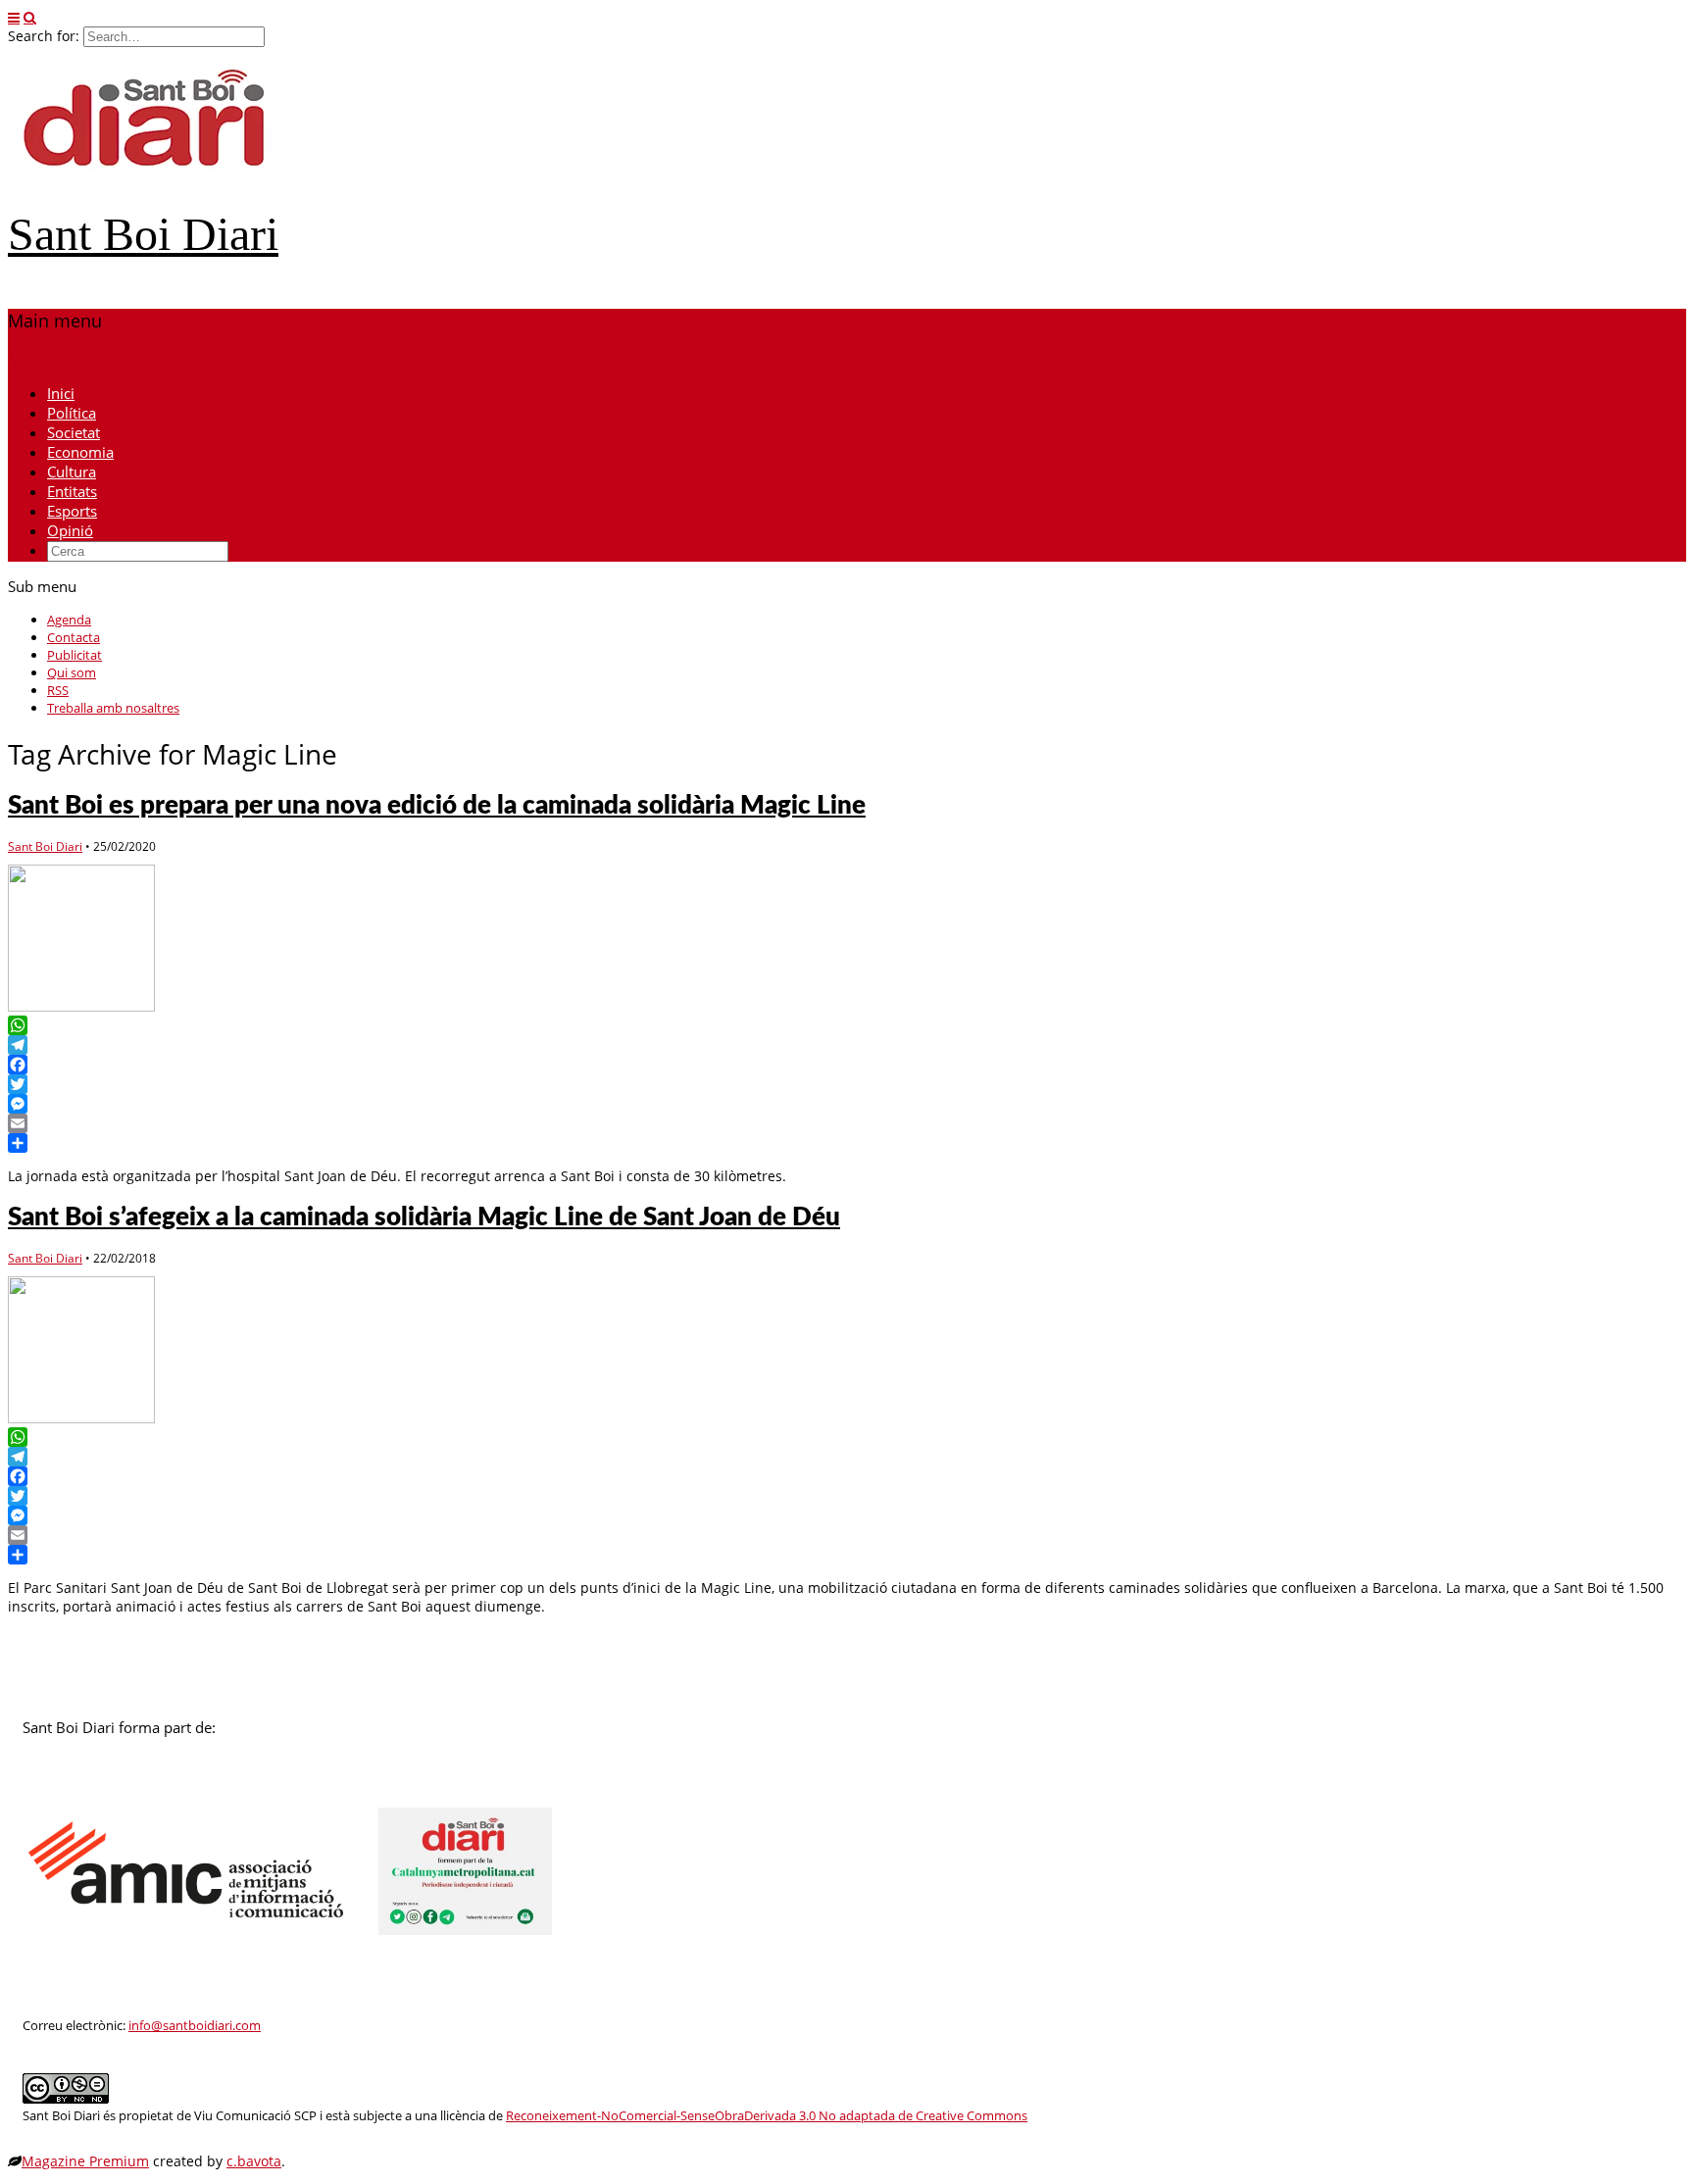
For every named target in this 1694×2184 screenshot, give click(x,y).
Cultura (72, 472)
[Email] (847, 1123)
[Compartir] (847, 1143)
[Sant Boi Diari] (155, 179)
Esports (72, 511)
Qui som (72, 672)
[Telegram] (847, 1045)
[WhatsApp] (847, 1025)
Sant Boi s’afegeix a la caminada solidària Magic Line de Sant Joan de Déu (424, 1217)
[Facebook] (847, 1065)
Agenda (69, 620)
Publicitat (75, 655)
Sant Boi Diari (143, 234)
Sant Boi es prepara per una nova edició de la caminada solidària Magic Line (437, 806)
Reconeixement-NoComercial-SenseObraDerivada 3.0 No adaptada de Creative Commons (767, 2116)
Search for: (44, 36)
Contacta (74, 637)
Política (72, 413)
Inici (61, 393)
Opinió (70, 530)
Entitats (72, 491)
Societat (74, 432)
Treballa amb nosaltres (113, 708)
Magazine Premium (85, 2161)
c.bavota (254, 2161)
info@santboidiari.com (195, 2026)
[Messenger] (847, 1104)
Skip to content (58, 359)
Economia (80, 452)
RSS (58, 690)
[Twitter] (847, 1084)
